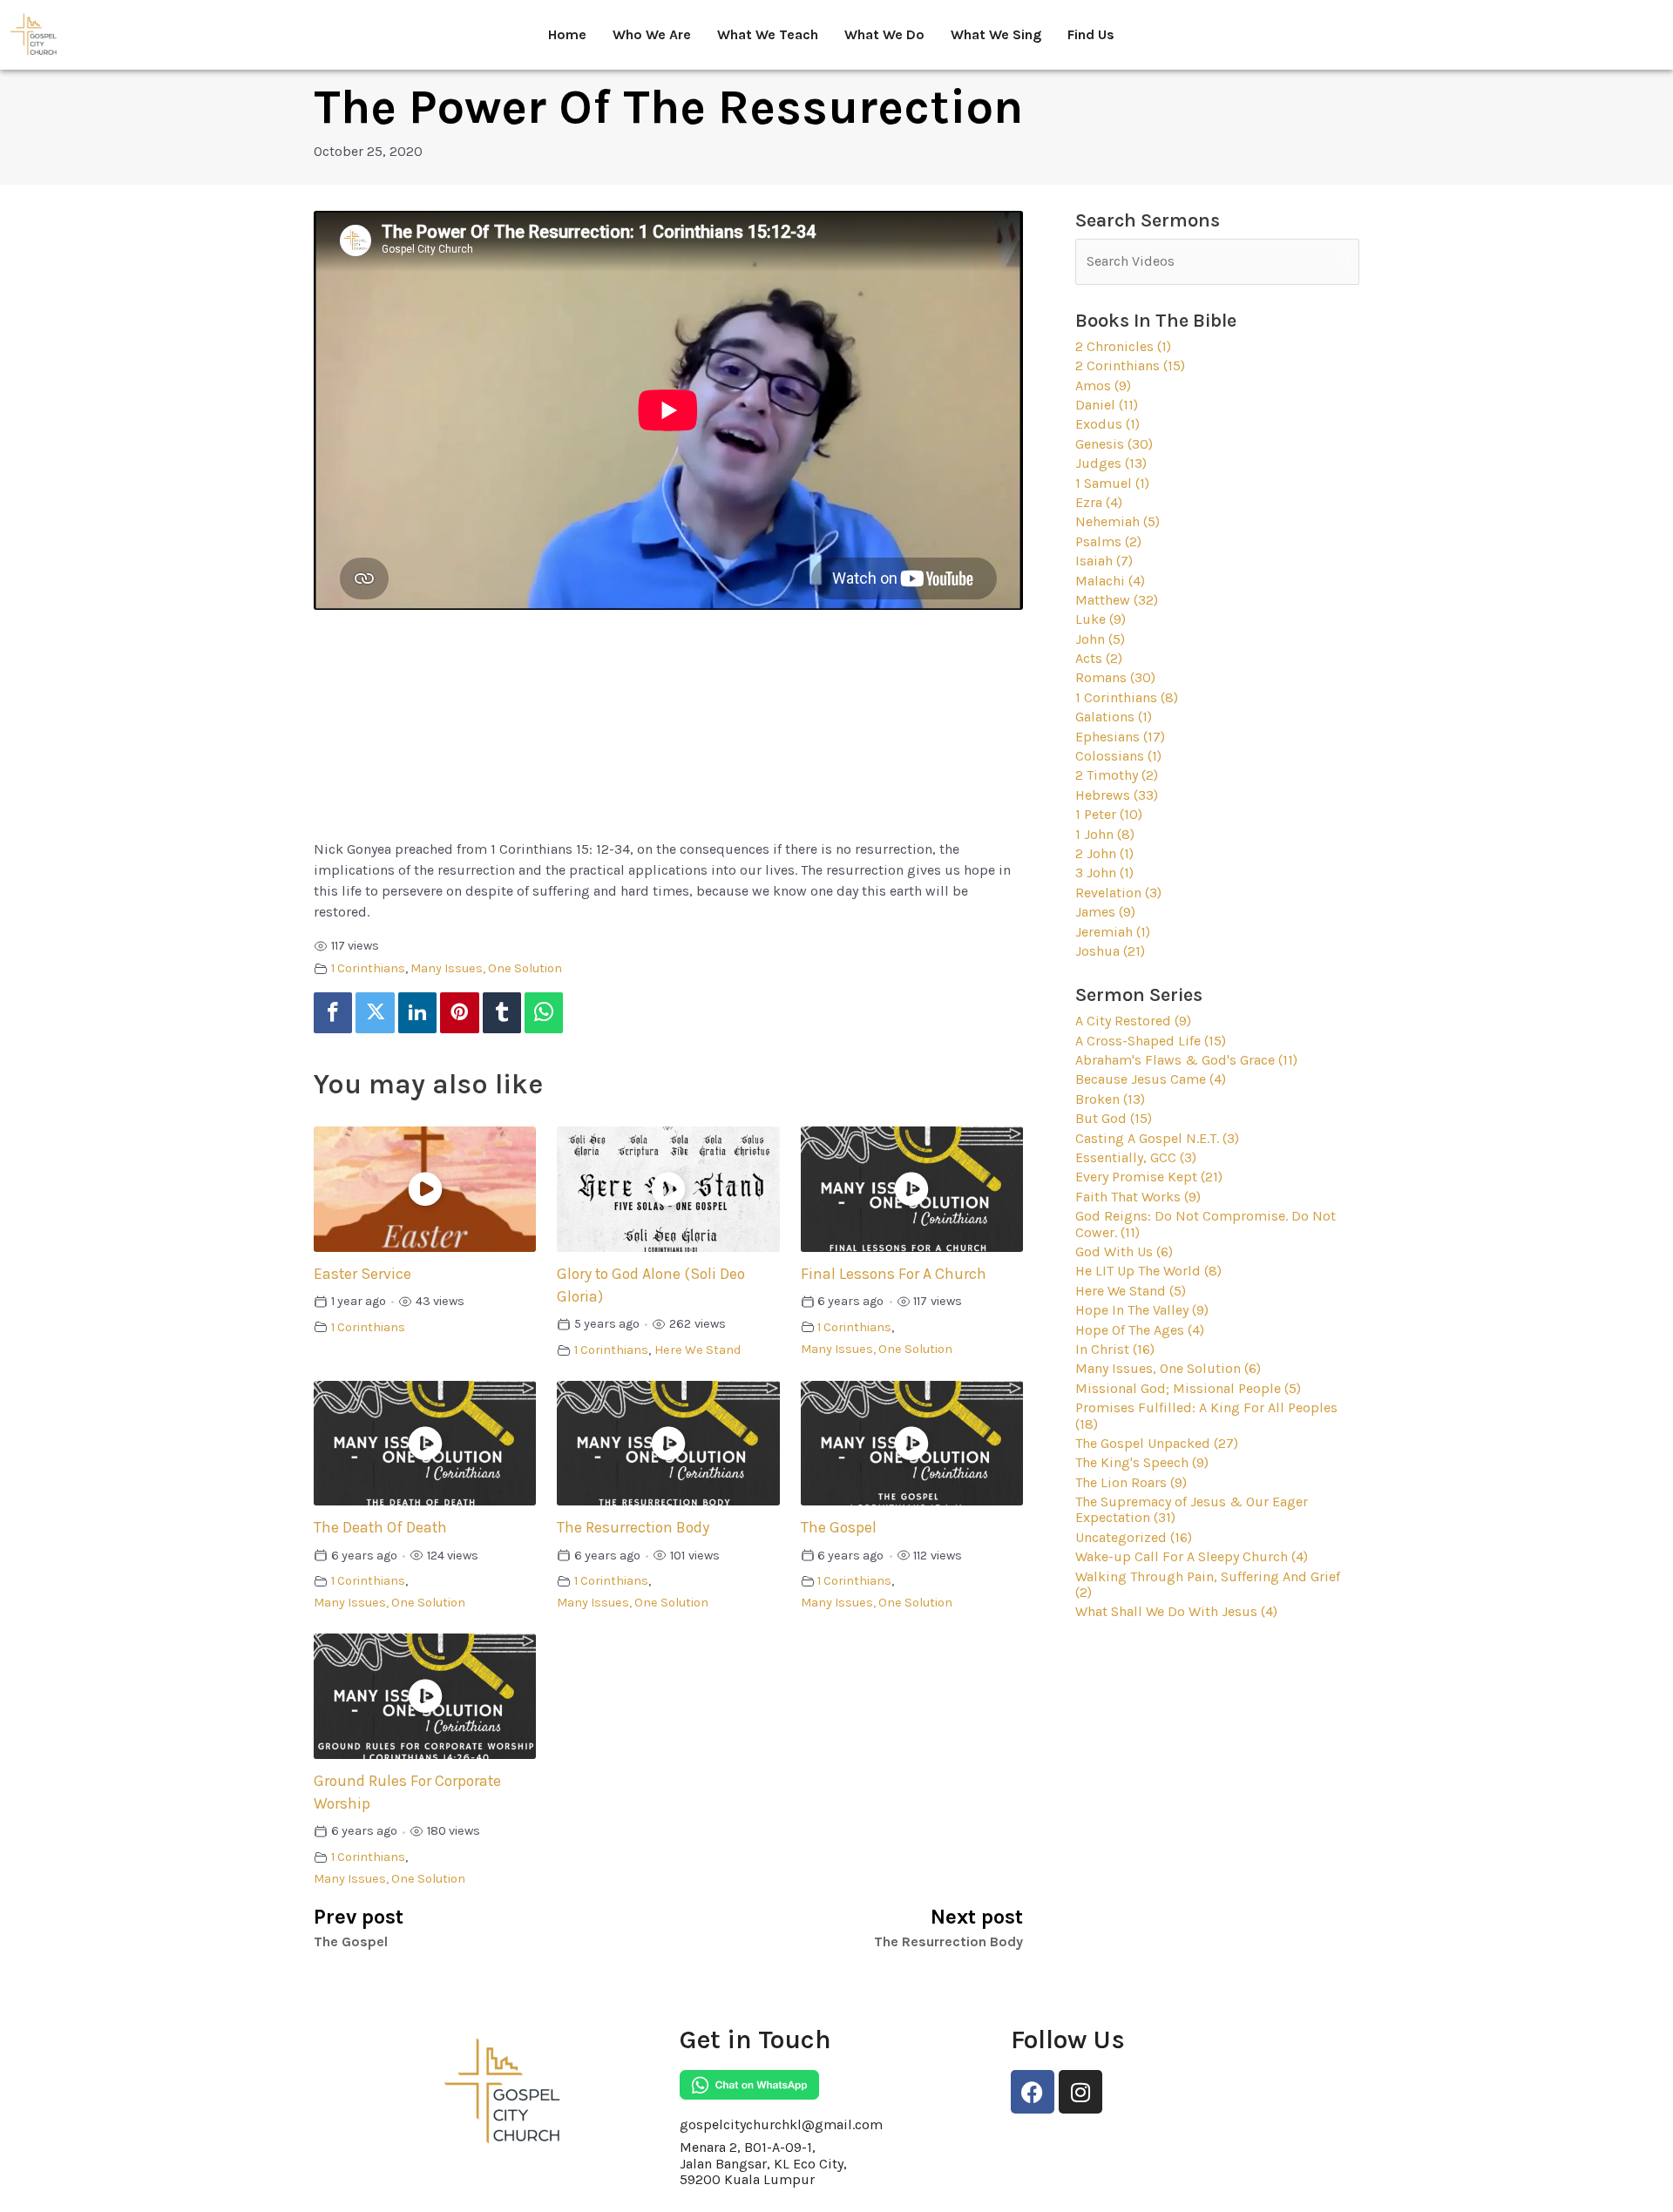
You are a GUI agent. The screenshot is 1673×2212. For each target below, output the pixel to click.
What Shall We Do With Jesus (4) (1176, 1611)
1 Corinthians (368, 968)
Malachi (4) (1110, 581)
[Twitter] (375, 1013)
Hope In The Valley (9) (1142, 1310)
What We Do (884, 34)
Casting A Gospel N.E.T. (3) (1157, 1138)
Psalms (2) (1108, 541)
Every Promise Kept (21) (1149, 1177)
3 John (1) (1104, 873)
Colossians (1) (1118, 756)
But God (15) (1114, 1118)
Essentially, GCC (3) (1136, 1157)
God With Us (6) (1124, 1251)
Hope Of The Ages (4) (1140, 1330)
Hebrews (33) (1117, 795)
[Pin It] (459, 1013)
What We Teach (768, 34)
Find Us (1091, 34)
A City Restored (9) (1133, 1021)
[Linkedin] (417, 1013)
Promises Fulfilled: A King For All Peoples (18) (1206, 1415)
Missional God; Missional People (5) (1188, 1388)
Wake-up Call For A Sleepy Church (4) (1192, 1556)
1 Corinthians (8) (1127, 697)
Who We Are (652, 34)
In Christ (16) (1115, 1349)
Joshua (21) (1110, 951)
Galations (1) (1114, 717)
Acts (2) (1099, 658)
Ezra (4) (1099, 502)
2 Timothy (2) (1117, 775)
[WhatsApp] (544, 1013)
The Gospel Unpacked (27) (1157, 1443)
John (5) (1100, 639)
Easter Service (362, 1274)
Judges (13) (1111, 463)
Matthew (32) (1117, 600)
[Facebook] (333, 1013)
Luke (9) (1101, 619)
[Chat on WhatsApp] (749, 2085)
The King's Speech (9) (1142, 1462)
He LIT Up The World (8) (1148, 1271)
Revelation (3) (1118, 893)
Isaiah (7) (1104, 561)
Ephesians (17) (1120, 737)
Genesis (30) (1114, 444)
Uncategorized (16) (1134, 1537)
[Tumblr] (502, 1013)
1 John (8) (1105, 834)
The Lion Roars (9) (1131, 1482)
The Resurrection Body (633, 1527)
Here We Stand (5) (1131, 1291)
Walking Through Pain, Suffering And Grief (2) (1208, 1584)
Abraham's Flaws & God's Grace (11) (1186, 1060)
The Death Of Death (380, 1527)
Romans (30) (1115, 677)
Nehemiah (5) (1118, 521)
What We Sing (996, 34)
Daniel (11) (1107, 405)
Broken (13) (1110, 1099)
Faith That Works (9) (1138, 1197)
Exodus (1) (1107, 424)
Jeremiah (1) (1113, 932)
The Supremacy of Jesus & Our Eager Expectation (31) (1192, 1509)
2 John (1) (1104, 853)
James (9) (1105, 912)
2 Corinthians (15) (1130, 365)
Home (567, 34)
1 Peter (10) (1109, 814)
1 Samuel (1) (1112, 483)
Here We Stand (698, 1350)
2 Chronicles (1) (1123, 346)
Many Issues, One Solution (486, 968)
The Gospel (839, 1527)
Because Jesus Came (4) (1151, 1079)
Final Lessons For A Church (894, 1274)
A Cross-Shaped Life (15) (1151, 1041)
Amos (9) (1103, 386)
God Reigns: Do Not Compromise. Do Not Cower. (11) (1206, 1224)
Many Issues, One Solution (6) (1168, 1368)
